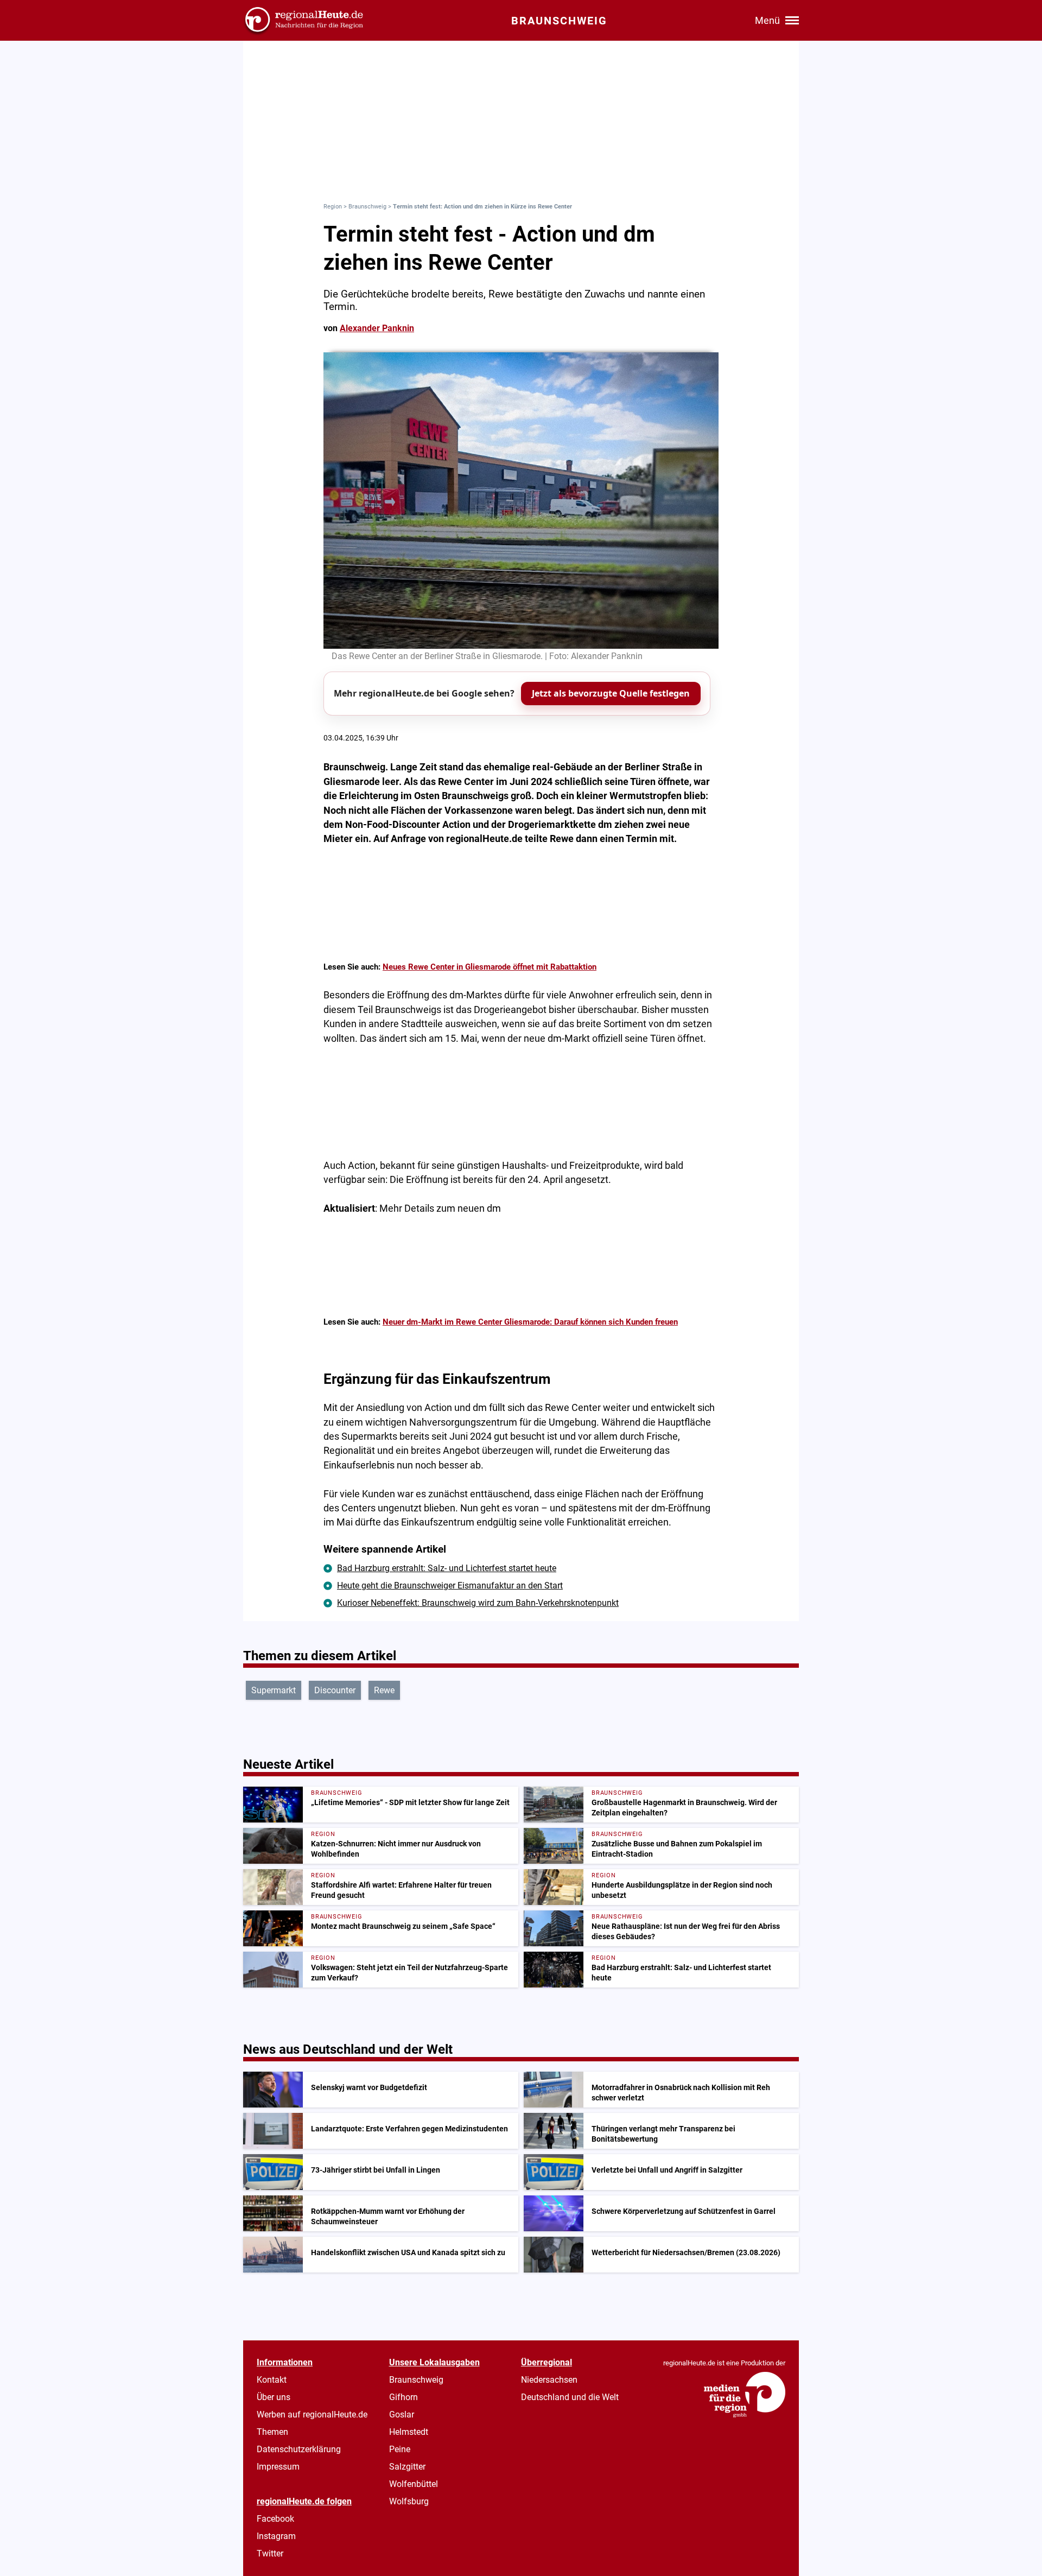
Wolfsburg (409, 2501)
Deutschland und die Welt (570, 2397)
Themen (272, 2432)
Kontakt (272, 2380)
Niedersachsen (549, 2380)
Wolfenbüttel (414, 2484)
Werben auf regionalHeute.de (312, 2414)
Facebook (275, 2519)
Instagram (276, 2536)
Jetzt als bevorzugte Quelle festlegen (611, 693)
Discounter (335, 1690)
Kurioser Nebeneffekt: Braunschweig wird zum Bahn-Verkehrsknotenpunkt (478, 1603)
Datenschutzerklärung (299, 2449)
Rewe (384, 1690)
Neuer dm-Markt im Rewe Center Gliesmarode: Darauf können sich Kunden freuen (530, 1322)
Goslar (402, 2414)
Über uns (274, 2397)
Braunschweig (367, 207)
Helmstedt (409, 2432)
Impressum (278, 2467)
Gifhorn (404, 2397)
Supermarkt (274, 1690)
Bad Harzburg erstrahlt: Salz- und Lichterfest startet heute (447, 1568)
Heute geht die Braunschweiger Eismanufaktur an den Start (450, 1586)
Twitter (270, 2553)
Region (333, 207)
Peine (400, 2449)
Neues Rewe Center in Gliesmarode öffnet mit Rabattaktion (490, 967)
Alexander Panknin (377, 328)
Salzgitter (407, 2467)
